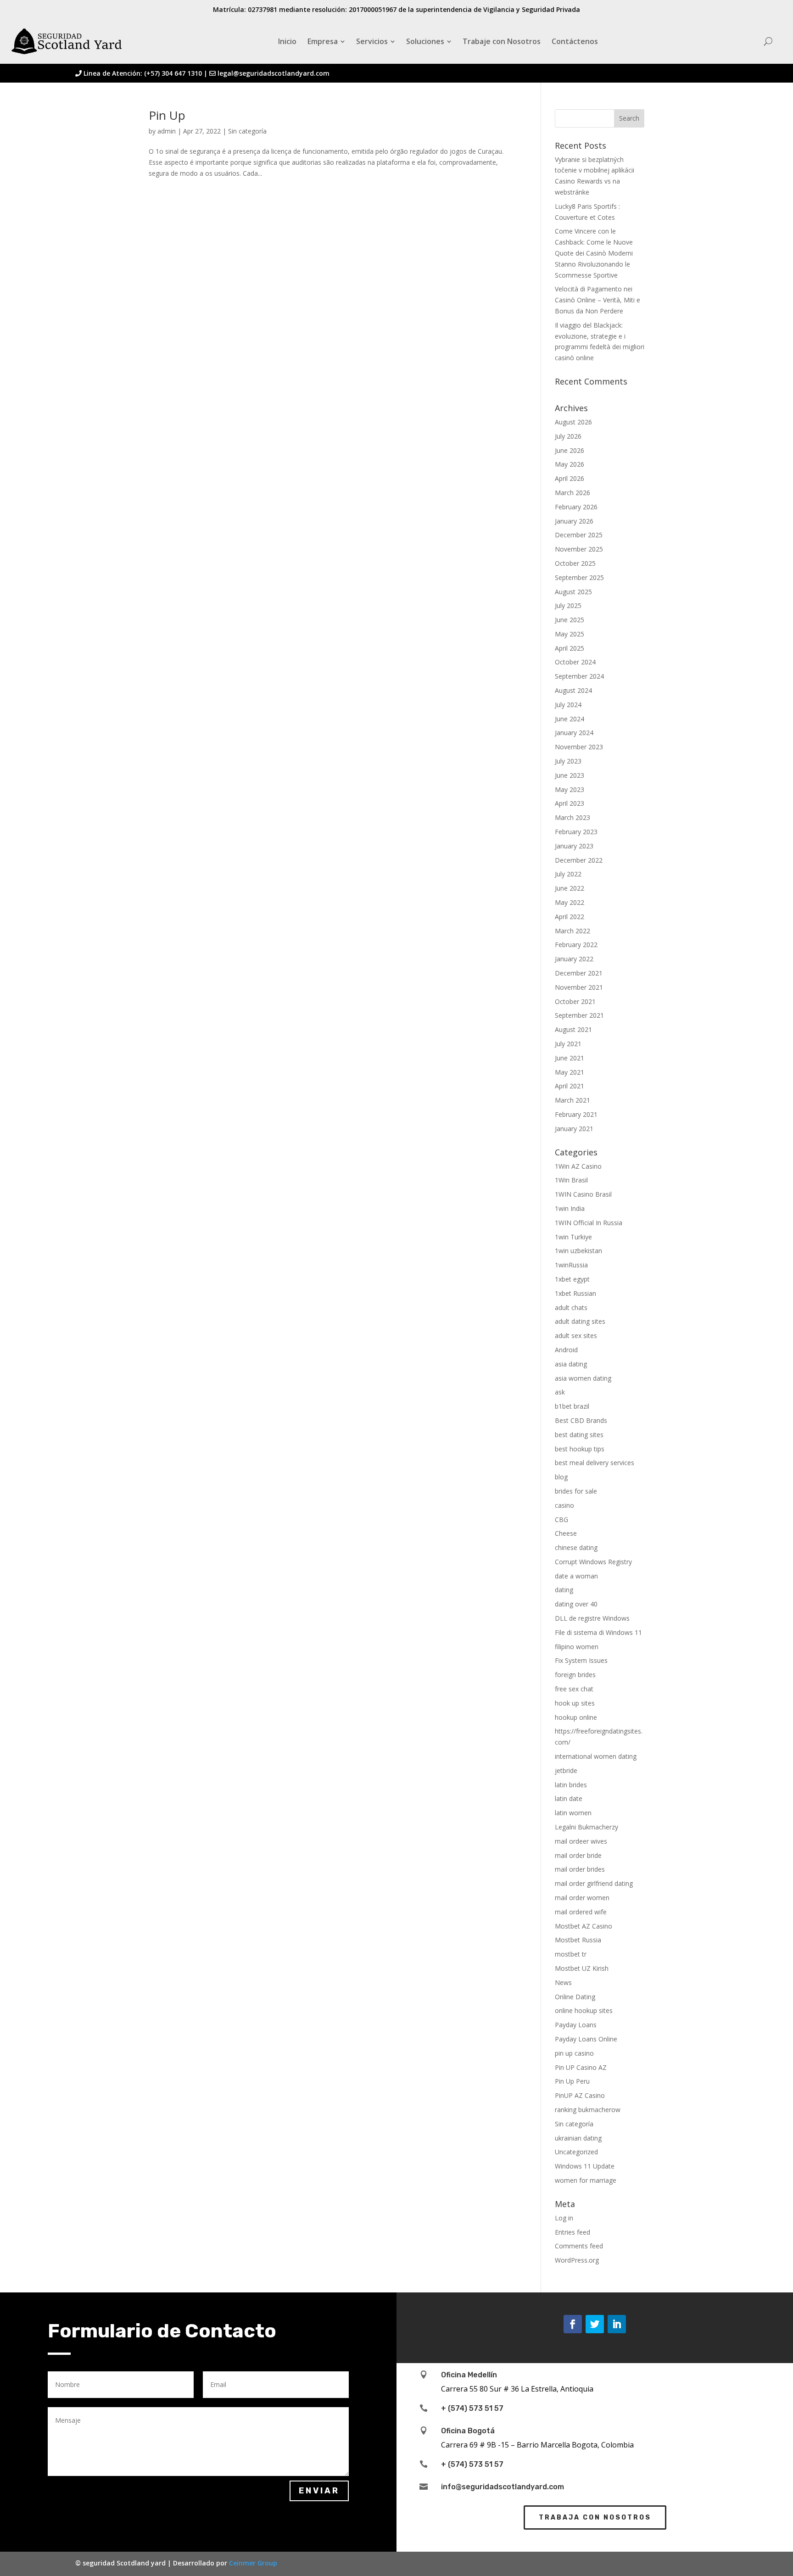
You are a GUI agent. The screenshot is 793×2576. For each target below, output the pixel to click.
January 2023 (574, 846)
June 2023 (570, 775)
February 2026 (576, 507)
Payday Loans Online (586, 2039)
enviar (319, 2491)
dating (564, 1590)
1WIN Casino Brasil (583, 1194)
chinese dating (576, 1547)
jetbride (566, 1770)
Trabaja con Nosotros (595, 2517)
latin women (573, 1813)
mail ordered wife (581, 1912)
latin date (569, 1798)
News (563, 1982)
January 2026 (574, 521)
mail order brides (580, 1869)
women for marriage (586, 2180)
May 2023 (570, 789)
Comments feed (579, 2246)
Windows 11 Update (585, 2166)
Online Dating (575, 1997)
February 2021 (576, 1114)
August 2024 (573, 690)
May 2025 (570, 634)
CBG (561, 1519)
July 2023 (568, 761)
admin (167, 131)
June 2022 (570, 888)
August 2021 (573, 1029)
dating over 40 (576, 1604)
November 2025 (579, 549)
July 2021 (568, 1044)
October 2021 (575, 1001)
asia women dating (583, 1378)
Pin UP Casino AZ (581, 2067)
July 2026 (568, 436)
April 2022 (570, 917)
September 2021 (579, 1015)
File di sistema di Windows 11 (598, 1632)
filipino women (577, 1647)
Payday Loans (576, 2025)
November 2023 (579, 747)
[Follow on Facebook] (573, 2324)
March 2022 (572, 931)
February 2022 (576, 945)
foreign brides (575, 1675)
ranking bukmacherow (588, 2110)
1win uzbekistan (578, 1251)
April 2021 (570, 1086)
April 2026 (570, 478)
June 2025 (570, 620)
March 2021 (572, 1100)
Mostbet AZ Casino (584, 1926)
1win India (570, 1208)
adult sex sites (576, 1335)
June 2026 (570, 450)
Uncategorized (576, 2152)
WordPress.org (577, 2260)
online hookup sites (584, 2010)
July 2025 (568, 605)
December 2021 (579, 973)
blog (561, 1477)
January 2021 (574, 1129)
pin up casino (574, 2053)
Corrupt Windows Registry (593, 1562)
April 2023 (570, 803)
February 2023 (576, 832)
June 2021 (570, 1058)
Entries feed (572, 2232)
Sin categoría (247, 131)
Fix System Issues (581, 1660)
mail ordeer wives (581, 1841)
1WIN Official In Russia (589, 1223)
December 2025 (579, 535)
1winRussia (571, 1265)
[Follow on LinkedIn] (617, 2324)
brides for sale (576, 1491)
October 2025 (575, 563)
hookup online (576, 1717)
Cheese (566, 1533)
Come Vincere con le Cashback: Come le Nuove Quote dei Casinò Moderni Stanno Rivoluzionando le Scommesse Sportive (594, 253)
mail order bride (578, 1855)
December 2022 (579, 860)
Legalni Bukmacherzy (586, 1827)
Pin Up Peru (572, 2081)
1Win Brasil (571, 1180)
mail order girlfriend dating (594, 1883)
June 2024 (570, 719)
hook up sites (575, 1703)
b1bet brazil (572, 1406)
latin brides (571, 1785)
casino (564, 1505)
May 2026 (570, 464)
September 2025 (579, 577)
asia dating (571, 1364)
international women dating (596, 1756)
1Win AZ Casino (578, 1166)
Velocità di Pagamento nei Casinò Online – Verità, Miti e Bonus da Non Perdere (598, 300)
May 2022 (570, 902)
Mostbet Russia (578, 1940)
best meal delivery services (595, 1463)
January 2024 (574, 733)
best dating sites (579, 1435)
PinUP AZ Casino (580, 2095)
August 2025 (573, 592)
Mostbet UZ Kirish (582, 1968)
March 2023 (572, 817)
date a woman (576, 1576)
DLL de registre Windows (592, 1618)
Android (566, 1350)
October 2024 (575, 662)
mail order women (582, 1898)
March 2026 (572, 493)
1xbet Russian (575, 1293)
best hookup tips (580, 1449)
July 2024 (568, 705)
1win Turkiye (573, 1237)
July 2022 (568, 874)
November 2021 (579, 987)
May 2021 (570, 1072)
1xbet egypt (572, 1279)
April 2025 (570, 648)
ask (560, 1392)
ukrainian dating (578, 2138)
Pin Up (167, 115)
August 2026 (573, 422)
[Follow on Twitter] (595, 2324)
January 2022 (574, 959)
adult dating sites (580, 1321)
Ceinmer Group (253, 2563)
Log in (564, 2218)
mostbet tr (571, 1954)
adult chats (571, 1308)
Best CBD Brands (581, 1420)
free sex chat (574, 1689)
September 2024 (579, 676)
